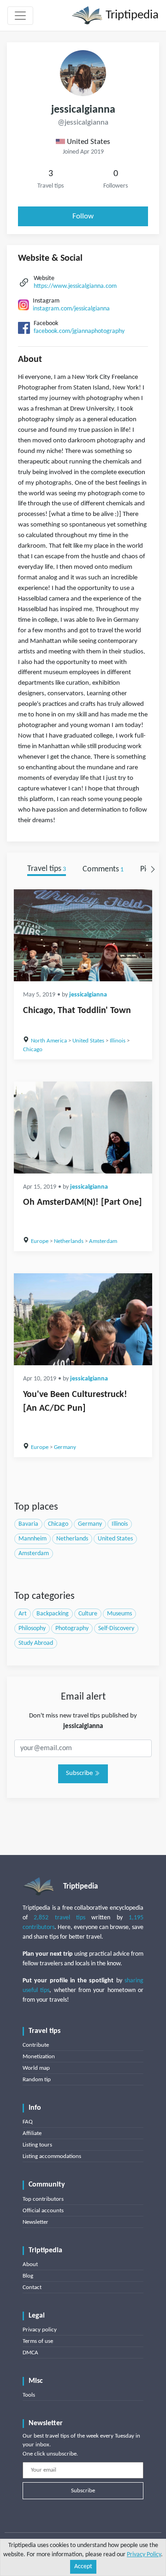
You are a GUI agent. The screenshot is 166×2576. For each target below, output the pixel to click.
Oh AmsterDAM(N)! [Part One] (83, 1202)
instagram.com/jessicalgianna (71, 309)
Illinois (118, 1041)
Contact (32, 2287)
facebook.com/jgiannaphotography (79, 331)
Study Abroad (36, 1643)
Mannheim (33, 1539)
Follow (83, 216)
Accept (83, 2567)
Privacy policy (40, 2330)
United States (88, 1041)
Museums (119, 1614)
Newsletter (36, 2222)
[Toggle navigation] (20, 16)
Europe (40, 1241)
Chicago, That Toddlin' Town (77, 1011)
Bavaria (28, 1524)
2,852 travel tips (59, 1918)
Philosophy (32, 1629)
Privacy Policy (144, 2555)
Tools (29, 2395)
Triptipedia (131, 15)
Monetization (39, 2057)
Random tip (37, 2080)
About (30, 2264)
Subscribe (80, 1773)
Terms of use (38, 2341)
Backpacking (53, 1614)
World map (36, 2068)
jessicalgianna (88, 995)
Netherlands (69, 1241)
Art (23, 1614)
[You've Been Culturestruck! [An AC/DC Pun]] (83, 1319)
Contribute (36, 2045)
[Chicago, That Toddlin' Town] (83, 935)
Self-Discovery (116, 1629)
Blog (28, 2276)
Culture (88, 1614)
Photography (72, 1629)
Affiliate (32, 2133)
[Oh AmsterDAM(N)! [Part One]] (83, 1128)
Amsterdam (103, 1241)
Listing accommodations (52, 2156)
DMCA (30, 2353)
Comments (103, 869)
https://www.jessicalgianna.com (75, 286)
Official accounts (43, 2211)
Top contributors (43, 2199)
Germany (65, 1447)
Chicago (33, 1050)
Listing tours (37, 2145)
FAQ (28, 2122)
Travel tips (47, 869)
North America (49, 1041)
